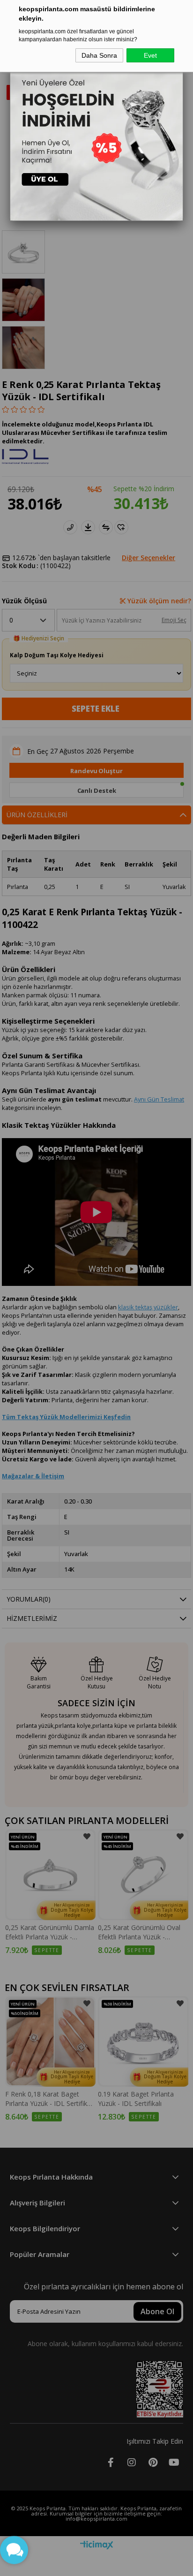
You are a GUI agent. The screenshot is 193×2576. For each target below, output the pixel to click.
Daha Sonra (99, 55)
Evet (150, 55)
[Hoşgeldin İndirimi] (97, 134)
